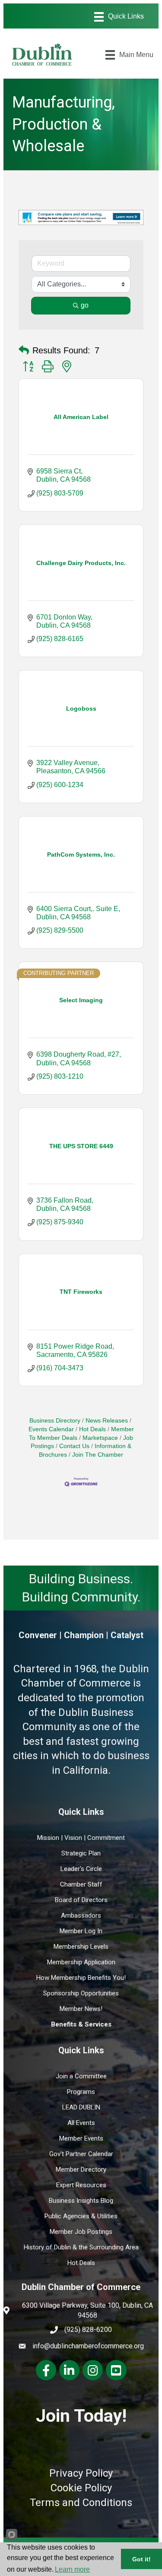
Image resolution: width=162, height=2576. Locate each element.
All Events (81, 2123)
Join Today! (81, 2416)
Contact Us (74, 1446)
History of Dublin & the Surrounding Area (81, 2247)
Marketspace (100, 1438)
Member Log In (81, 1931)
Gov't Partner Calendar (81, 2154)
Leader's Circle (81, 1869)
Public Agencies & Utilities (81, 2216)
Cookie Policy (81, 2488)
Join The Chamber (98, 1455)
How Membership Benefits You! (81, 1978)
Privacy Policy (81, 2473)
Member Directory (81, 2169)
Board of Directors (81, 1900)
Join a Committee (81, 2076)
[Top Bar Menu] (119, 17)
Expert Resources (81, 2185)
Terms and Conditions (81, 2503)
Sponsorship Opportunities (81, 1993)
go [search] (85, 305)
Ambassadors (81, 1915)
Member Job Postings (81, 2232)
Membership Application (81, 1962)
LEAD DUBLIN (81, 2107)
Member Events (81, 2138)
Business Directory (55, 1421)
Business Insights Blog (81, 2201)
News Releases (107, 1421)
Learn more (72, 2569)
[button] (24, 350)
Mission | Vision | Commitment (81, 1838)
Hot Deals (92, 1429)
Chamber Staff (81, 1884)
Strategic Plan (81, 1853)
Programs (81, 2092)
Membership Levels (81, 1947)
